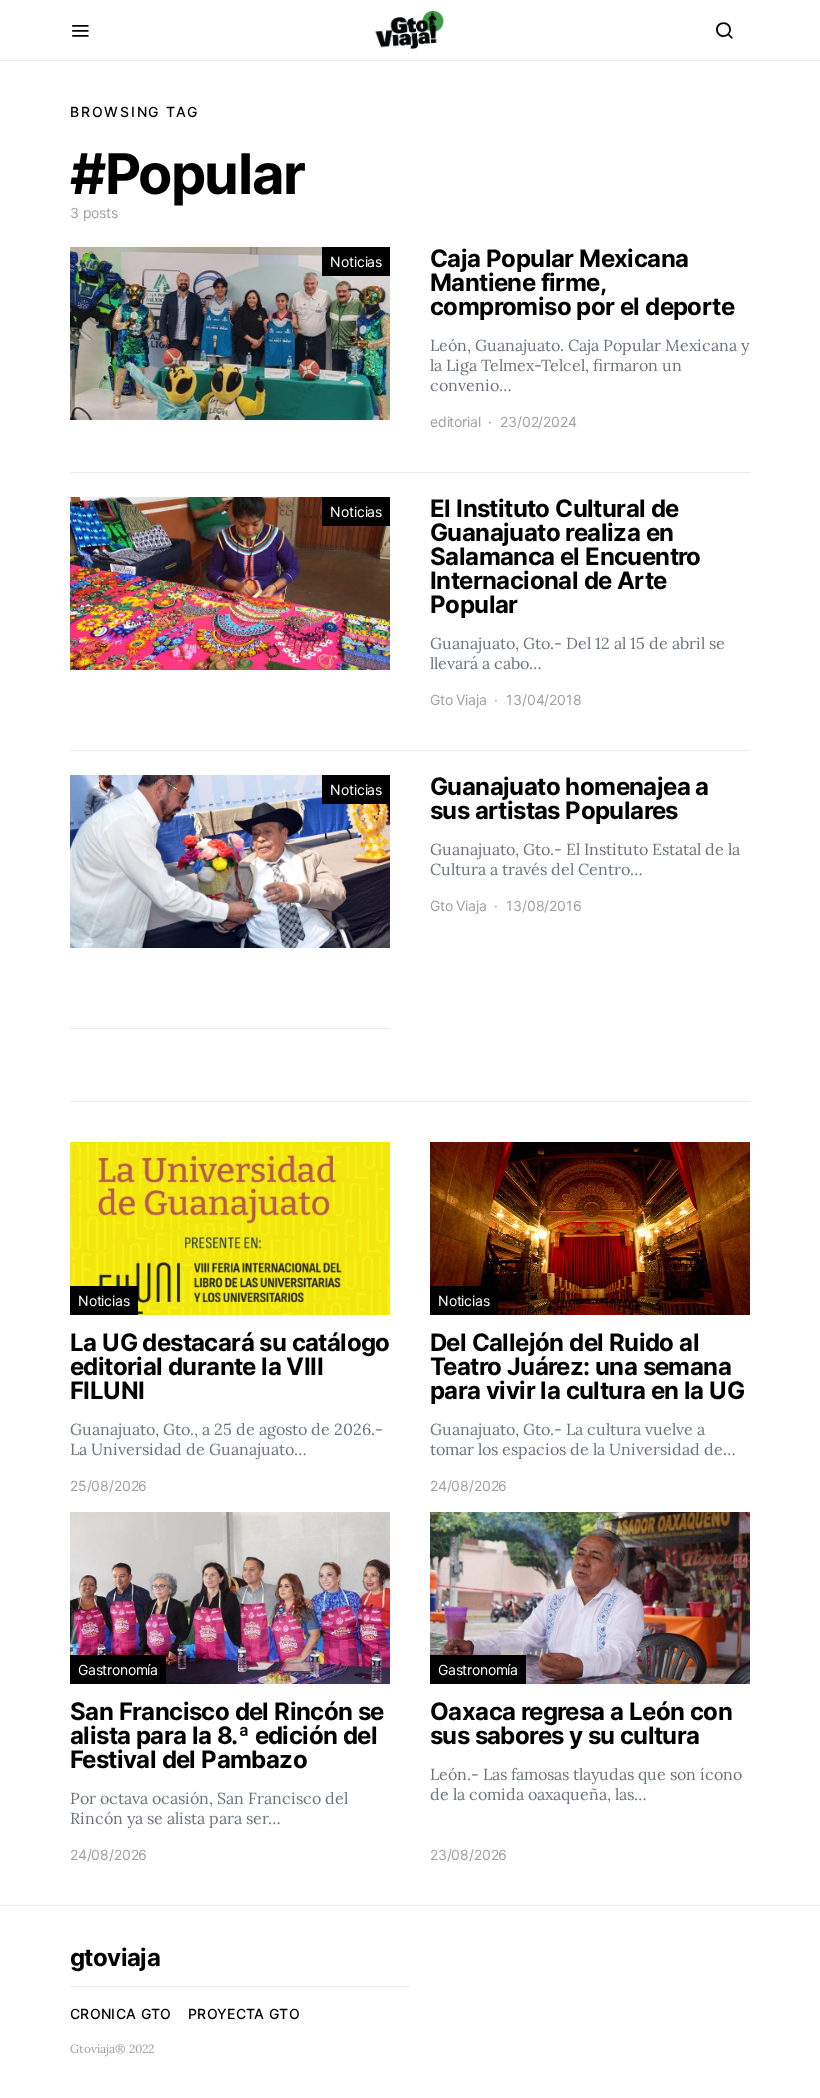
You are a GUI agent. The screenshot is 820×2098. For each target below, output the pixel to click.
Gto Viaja (458, 699)
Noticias (356, 261)
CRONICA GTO (121, 2013)
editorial (455, 421)
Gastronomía (118, 1669)
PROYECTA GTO (244, 2013)
